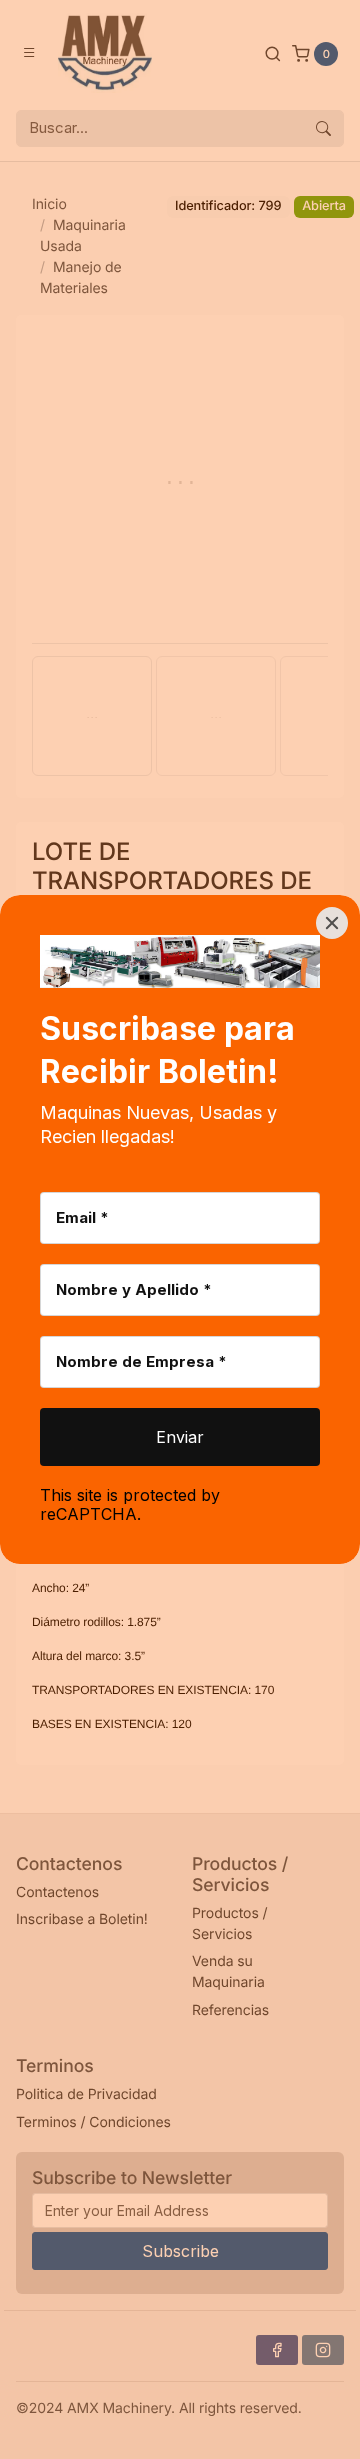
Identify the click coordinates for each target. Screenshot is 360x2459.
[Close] (332, 923)
